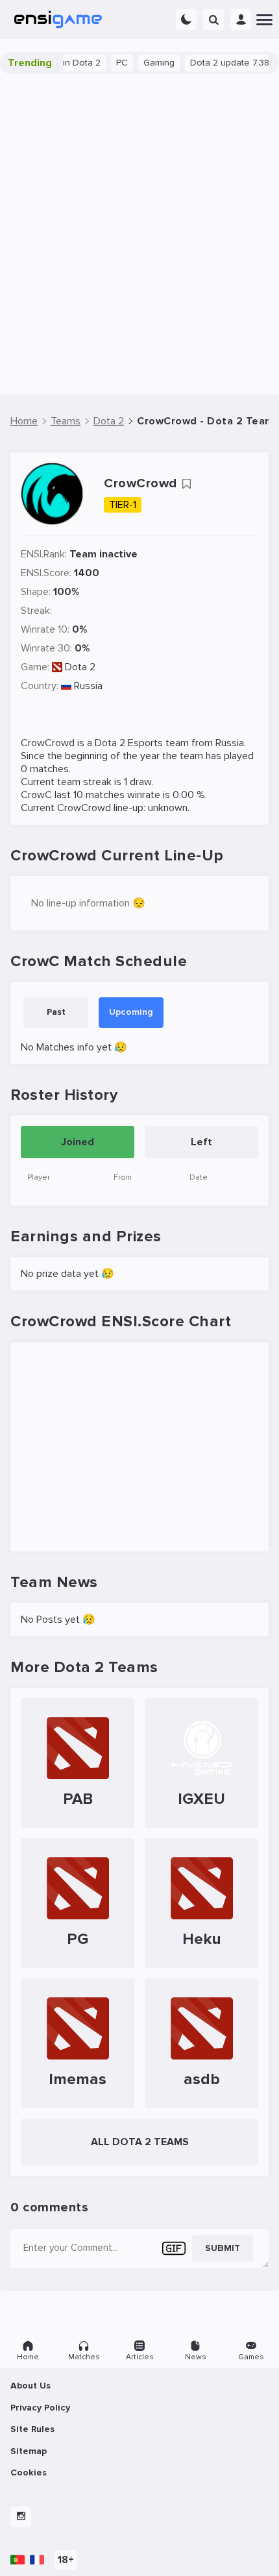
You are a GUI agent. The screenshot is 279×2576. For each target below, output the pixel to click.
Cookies (29, 2473)
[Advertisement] (139, 234)
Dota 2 (80, 667)
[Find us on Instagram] (21, 2517)
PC (108, 63)
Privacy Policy (40, 2408)
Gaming (145, 63)
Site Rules (32, 2429)
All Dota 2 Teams (140, 2142)
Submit (223, 2248)
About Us (30, 2386)
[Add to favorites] (186, 484)
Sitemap (29, 2451)
